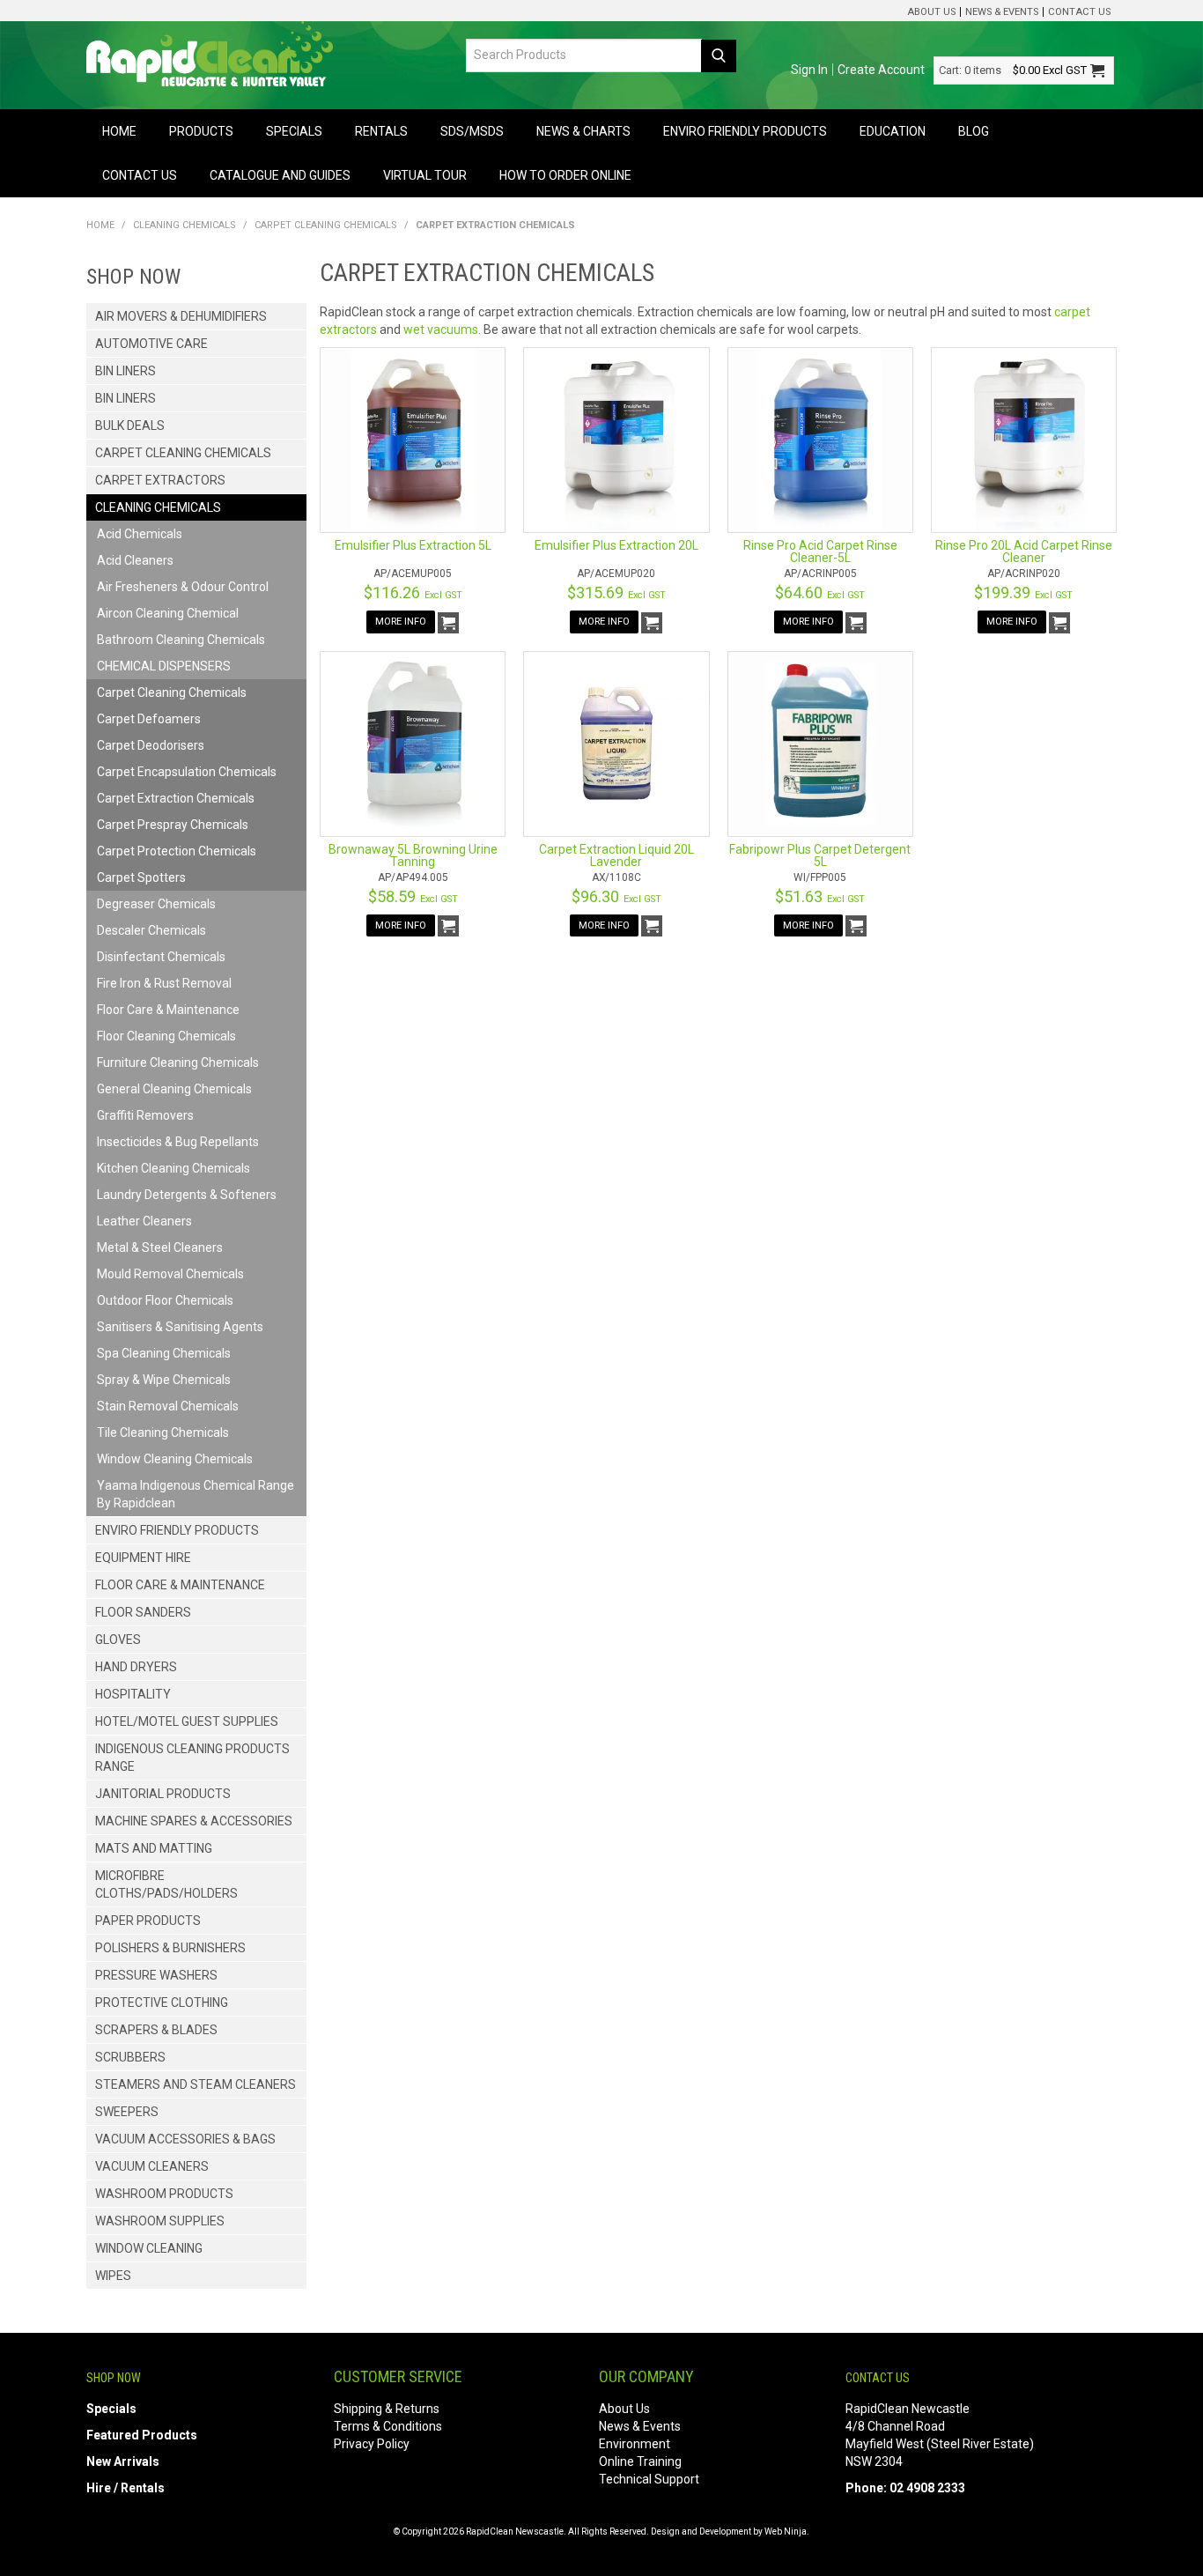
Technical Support (649, 2479)
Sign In (809, 70)
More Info (401, 622)
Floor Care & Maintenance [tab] (168, 1010)
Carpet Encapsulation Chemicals (187, 772)
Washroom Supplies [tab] (160, 2221)
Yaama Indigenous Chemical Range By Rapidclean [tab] (196, 1494)
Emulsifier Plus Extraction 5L (413, 545)
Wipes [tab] (113, 2276)
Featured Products (142, 2435)
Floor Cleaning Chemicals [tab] (166, 1036)
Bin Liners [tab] (125, 371)
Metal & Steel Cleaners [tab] (160, 1247)
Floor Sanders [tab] (143, 1612)
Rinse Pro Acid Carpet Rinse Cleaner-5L (820, 551)
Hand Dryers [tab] (136, 1667)
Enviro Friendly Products (745, 131)
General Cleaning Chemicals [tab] (174, 1089)
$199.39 (1023, 592)
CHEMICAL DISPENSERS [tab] (164, 666)
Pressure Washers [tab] (156, 1975)
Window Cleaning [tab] (149, 2248)
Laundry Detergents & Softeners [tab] (187, 1195)
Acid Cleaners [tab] (135, 560)
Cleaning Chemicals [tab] (158, 507)
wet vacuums (441, 329)
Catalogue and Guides (280, 175)
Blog (974, 131)
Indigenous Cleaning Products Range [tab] (192, 1758)
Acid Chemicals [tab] (140, 534)
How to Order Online (565, 175)
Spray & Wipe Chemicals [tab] (164, 1380)
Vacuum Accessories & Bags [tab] (185, 2139)
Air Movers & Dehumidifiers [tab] (181, 316)
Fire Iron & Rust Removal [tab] (164, 983)
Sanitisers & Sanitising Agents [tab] (180, 1327)
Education (893, 131)
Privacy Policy (372, 2444)
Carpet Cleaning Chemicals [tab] (183, 453)
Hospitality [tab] (133, 1694)
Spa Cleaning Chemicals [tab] (164, 1353)
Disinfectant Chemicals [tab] (161, 957)
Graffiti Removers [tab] (145, 1115)
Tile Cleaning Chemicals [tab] (163, 1432)
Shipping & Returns (387, 2409)
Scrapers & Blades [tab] (156, 2030)
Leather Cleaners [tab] (144, 1221)
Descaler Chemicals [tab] (151, 930)
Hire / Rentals (125, 2488)
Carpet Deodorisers (151, 745)
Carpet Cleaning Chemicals (326, 225)
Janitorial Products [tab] (163, 1794)
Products (201, 131)
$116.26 (413, 592)
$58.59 (413, 896)
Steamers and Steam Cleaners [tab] (196, 2084)
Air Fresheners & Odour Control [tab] (183, 587)
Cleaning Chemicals (185, 225)
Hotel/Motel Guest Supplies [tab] (187, 1721)
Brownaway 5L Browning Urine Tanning (413, 855)
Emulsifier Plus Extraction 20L (616, 545)
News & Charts (583, 131)
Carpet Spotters (141, 877)
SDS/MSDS (472, 131)
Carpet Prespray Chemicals (173, 825)
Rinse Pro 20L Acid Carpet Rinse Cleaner (1024, 551)
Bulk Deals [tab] (130, 426)
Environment (635, 2444)
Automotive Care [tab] (151, 344)
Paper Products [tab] (148, 1921)
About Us (931, 12)
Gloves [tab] (118, 1640)
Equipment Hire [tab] (143, 1558)
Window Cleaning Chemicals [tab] (175, 1459)
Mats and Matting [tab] (154, 1848)
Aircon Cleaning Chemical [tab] (168, 613)
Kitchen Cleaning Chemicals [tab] (173, 1168)
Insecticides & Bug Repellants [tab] (178, 1142)
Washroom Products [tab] (164, 2194)
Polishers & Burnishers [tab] (170, 1948)
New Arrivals (123, 2461)
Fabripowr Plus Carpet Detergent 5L (820, 855)
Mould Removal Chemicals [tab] (170, 1274)
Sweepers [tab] (127, 2112)
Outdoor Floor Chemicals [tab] (165, 1300)
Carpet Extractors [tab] (160, 480)
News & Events (1002, 12)
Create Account (881, 70)
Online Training (640, 2461)
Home (119, 131)
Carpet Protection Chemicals (177, 851)
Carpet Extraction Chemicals (176, 798)
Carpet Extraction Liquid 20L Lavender (616, 855)
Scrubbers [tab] (130, 2057)
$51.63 (820, 896)
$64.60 (820, 592)
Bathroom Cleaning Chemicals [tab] (181, 640)
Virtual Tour (425, 175)
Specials (294, 131)
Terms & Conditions (388, 2426)
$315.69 (616, 592)
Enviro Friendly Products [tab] (177, 1530)
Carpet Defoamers (149, 719)
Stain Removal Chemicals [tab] (168, 1406)
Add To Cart (448, 623)
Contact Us (1079, 12)
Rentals (381, 131)
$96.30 (616, 896)
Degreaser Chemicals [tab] (156, 904)
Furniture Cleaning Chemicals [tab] (178, 1062)
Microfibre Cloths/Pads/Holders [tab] (166, 1884)
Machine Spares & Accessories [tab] (194, 1821)
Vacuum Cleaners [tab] (152, 2166)
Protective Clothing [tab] (162, 2002)
